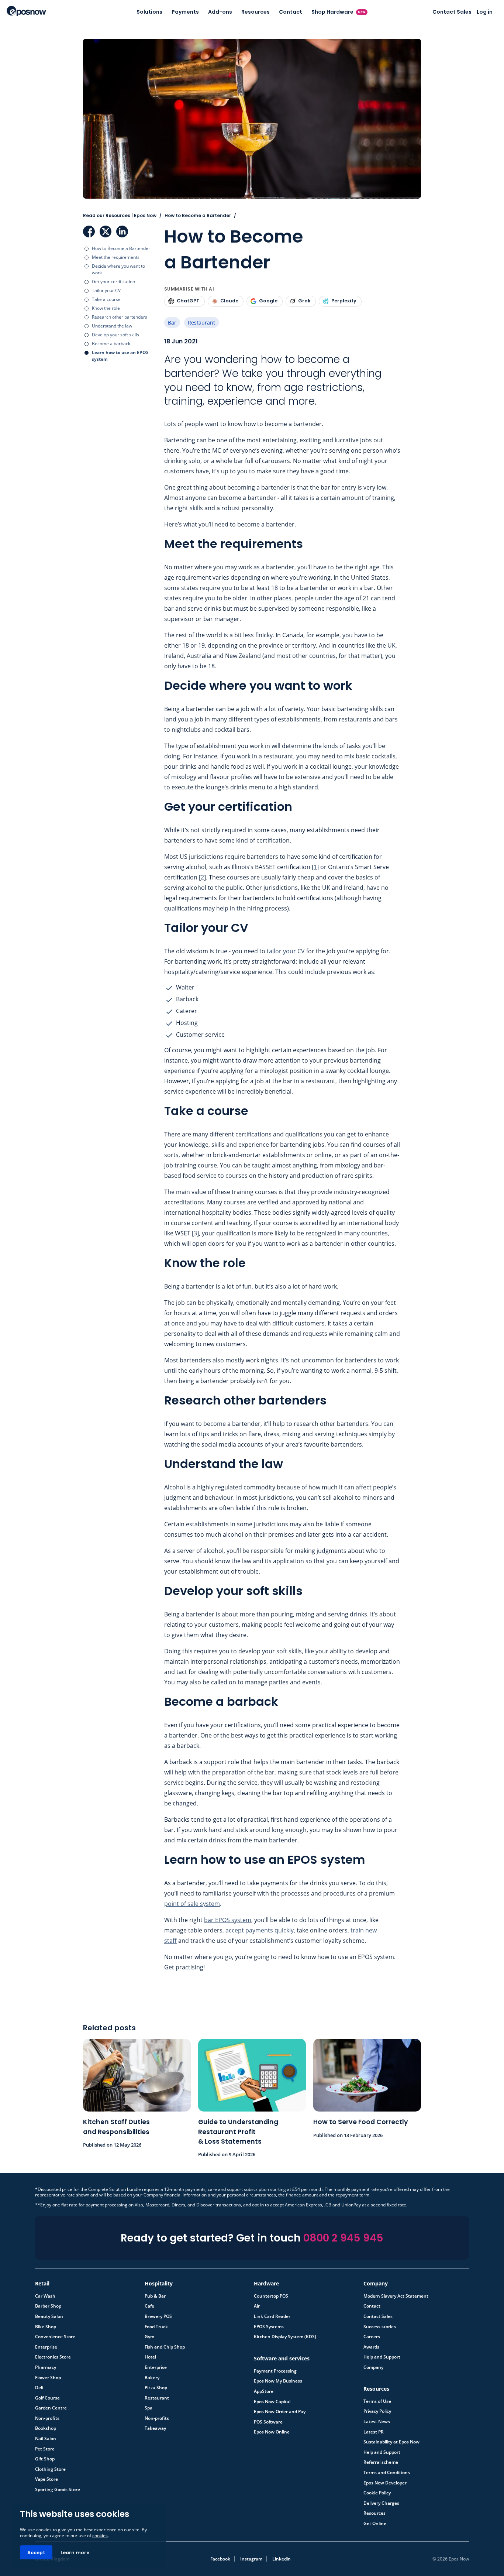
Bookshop (46, 2428)
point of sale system (192, 1904)
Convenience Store (55, 2337)
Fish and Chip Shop (165, 2347)
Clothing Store (50, 2469)
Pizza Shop (156, 2388)
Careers (372, 2337)
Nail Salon (46, 2439)
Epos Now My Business (278, 2381)
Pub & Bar (155, 2296)
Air (257, 2306)
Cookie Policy (377, 2493)
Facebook (89, 231)
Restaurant (201, 323)
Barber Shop (48, 2306)
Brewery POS (158, 2316)
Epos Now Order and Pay (280, 2412)
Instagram (251, 2559)
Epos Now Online (272, 2432)
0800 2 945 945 (343, 2238)
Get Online (375, 2524)
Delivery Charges (381, 2503)
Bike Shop (46, 2327)
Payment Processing (275, 2371)
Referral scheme (381, 2462)
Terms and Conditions (387, 2473)
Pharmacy (46, 2367)
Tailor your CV (106, 290)
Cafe (149, 2306)
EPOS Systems (269, 2327)
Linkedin (282, 2559)
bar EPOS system (228, 1920)
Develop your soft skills (115, 335)
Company (373, 2367)
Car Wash (45, 2296)
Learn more (75, 2553)
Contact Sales (452, 12)
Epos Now (26, 11)
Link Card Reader (272, 2316)
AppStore (264, 2391)
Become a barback (111, 344)
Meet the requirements (116, 257)
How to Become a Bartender (121, 248)
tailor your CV (286, 951)
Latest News (377, 2422)
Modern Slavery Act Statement (396, 2296)
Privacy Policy (377, 2411)
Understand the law (112, 326)
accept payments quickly (260, 1930)
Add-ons (220, 12)
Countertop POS (271, 2296)
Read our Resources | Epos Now (120, 215)
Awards (371, 2347)
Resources (256, 12)
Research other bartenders (120, 317)
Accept (36, 2553)
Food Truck (156, 2327)
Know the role (106, 308)
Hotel (150, 2357)
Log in (485, 12)
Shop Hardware (339, 12)
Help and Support (382, 2357)
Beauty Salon (49, 2316)
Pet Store (45, 2449)
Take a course (106, 299)
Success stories (380, 2327)
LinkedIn (122, 231)
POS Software (268, 2422)
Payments (185, 12)
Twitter (106, 231)
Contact (291, 12)
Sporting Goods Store (58, 2490)
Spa (149, 2408)
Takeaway (155, 2428)
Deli (39, 2388)
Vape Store (46, 2479)
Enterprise (46, 2347)
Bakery (152, 2378)
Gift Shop (45, 2459)
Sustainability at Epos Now (391, 2442)
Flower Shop (48, 2378)
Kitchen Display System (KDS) (285, 2337)
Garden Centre (51, 2408)
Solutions (149, 12)
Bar (172, 323)
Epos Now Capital (272, 2402)
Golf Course (47, 2398)
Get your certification (113, 282)
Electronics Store (53, 2357)
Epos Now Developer (385, 2483)
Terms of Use (377, 2401)
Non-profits (47, 2418)
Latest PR (374, 2432)
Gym (149, 2337)
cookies (100, 2536)
